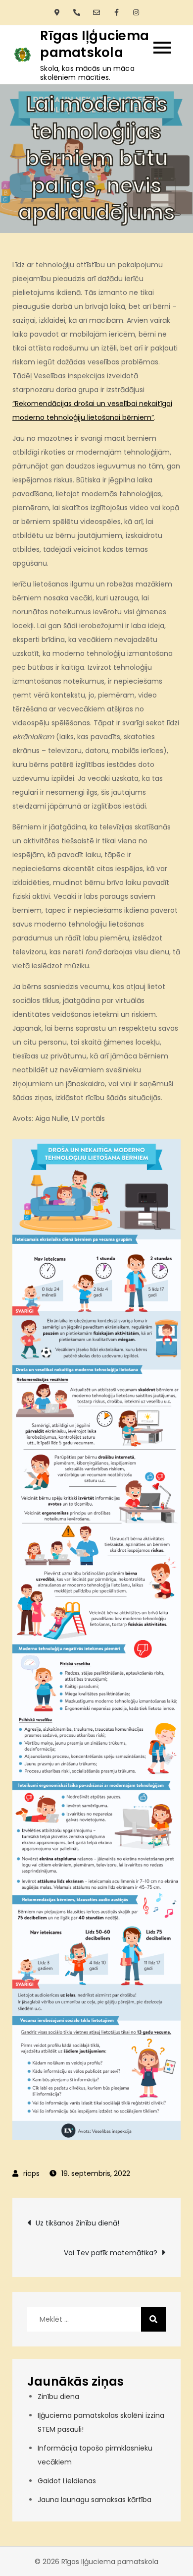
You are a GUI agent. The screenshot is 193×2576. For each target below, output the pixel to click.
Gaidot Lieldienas (67, 2481)
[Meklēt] (153, 2319)
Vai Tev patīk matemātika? (111, 2253)
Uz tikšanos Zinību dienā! (77, 2223)
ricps (31, 2173)
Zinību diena (58, 2397)
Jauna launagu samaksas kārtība (95, 2500)
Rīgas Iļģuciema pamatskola (95, 44)
